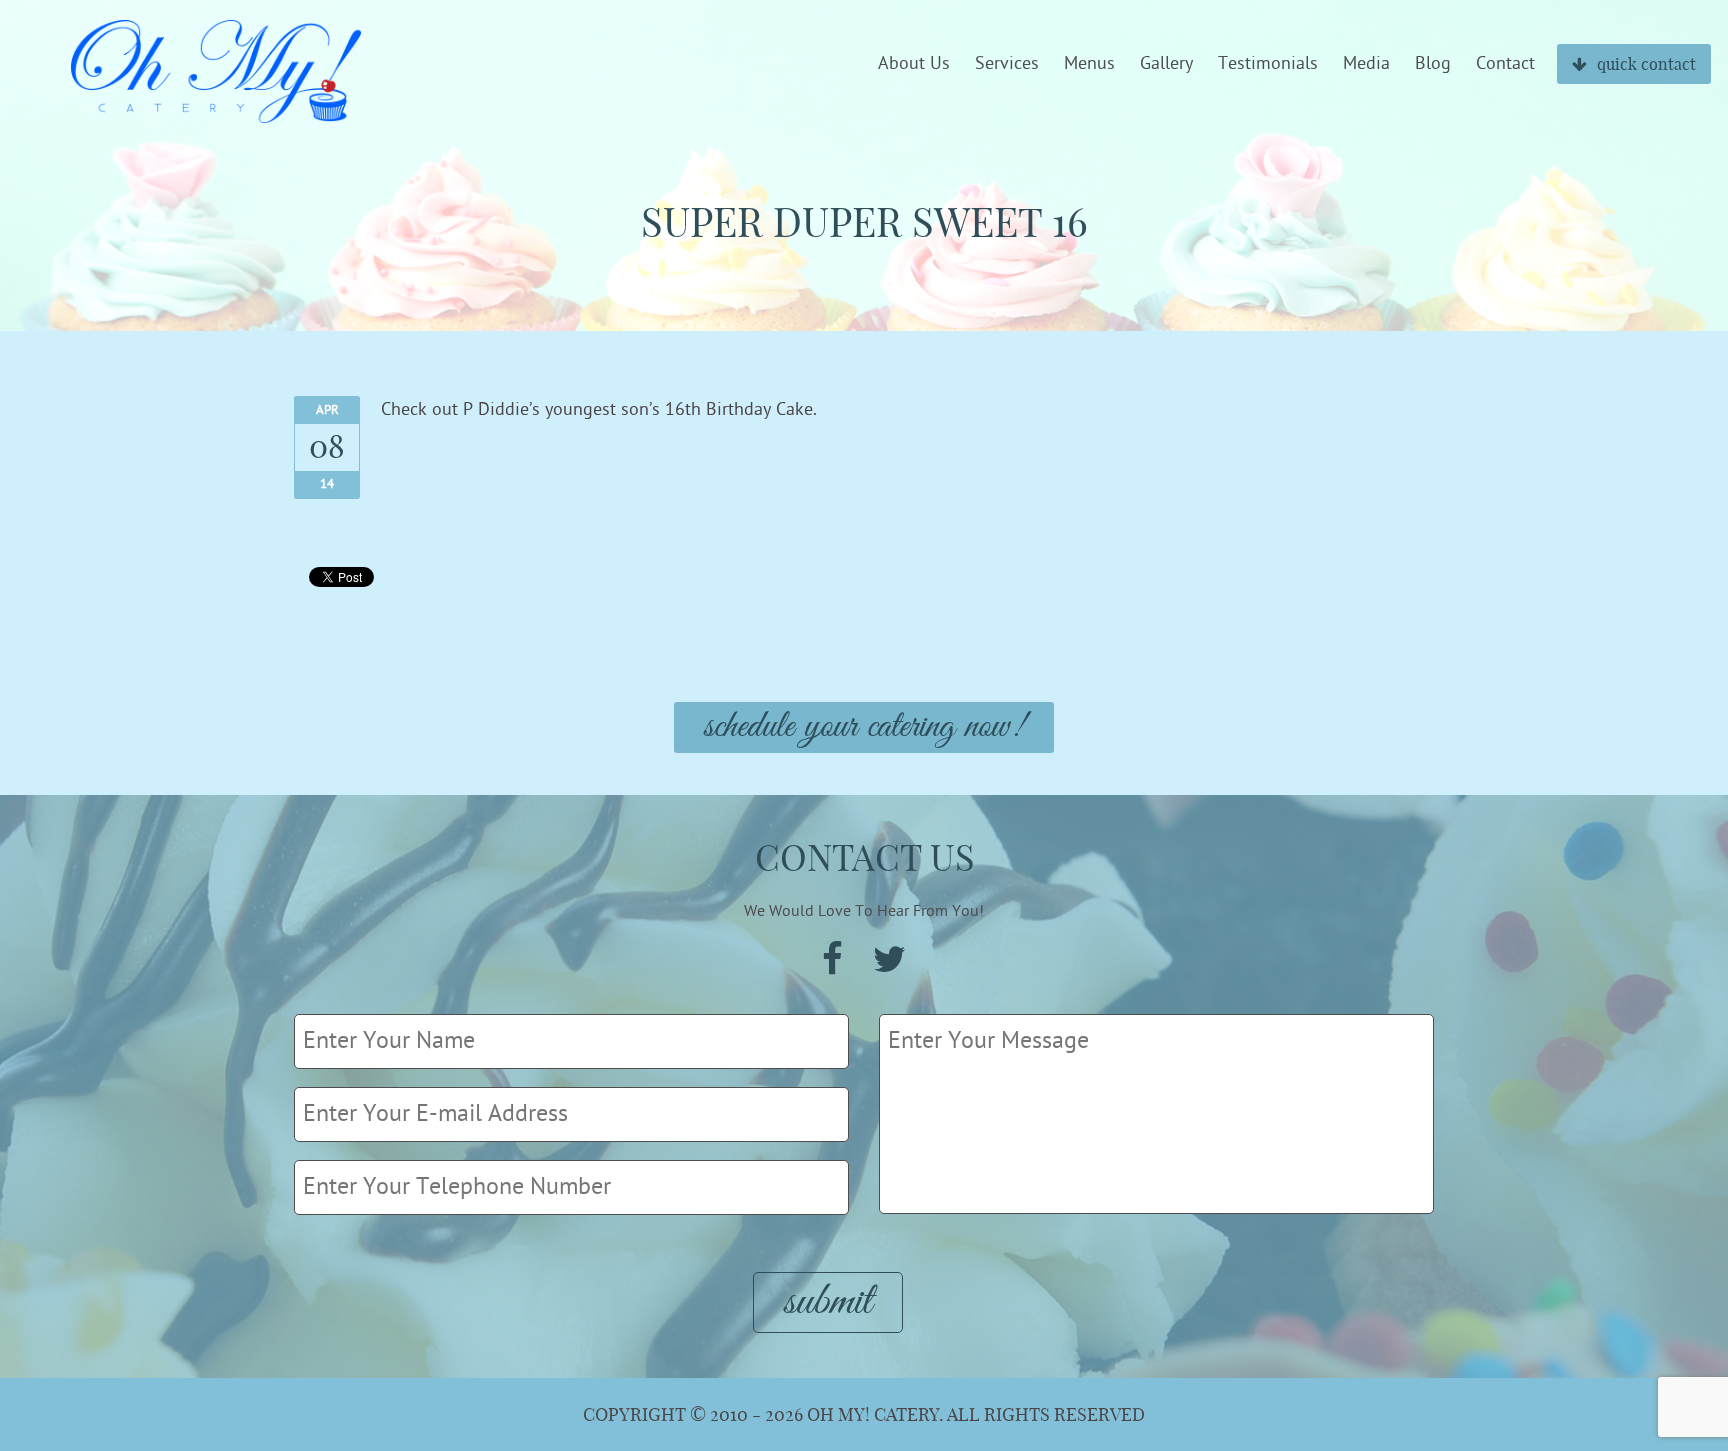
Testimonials (1268, 64)
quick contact (1646, 64)
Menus (1089, 64)
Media (1366, 64)
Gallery (1166, 64)
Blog (1433, 64)
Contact (1505, 64)
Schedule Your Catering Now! (864, 727)
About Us (914, 64)
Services (1007, 64)
